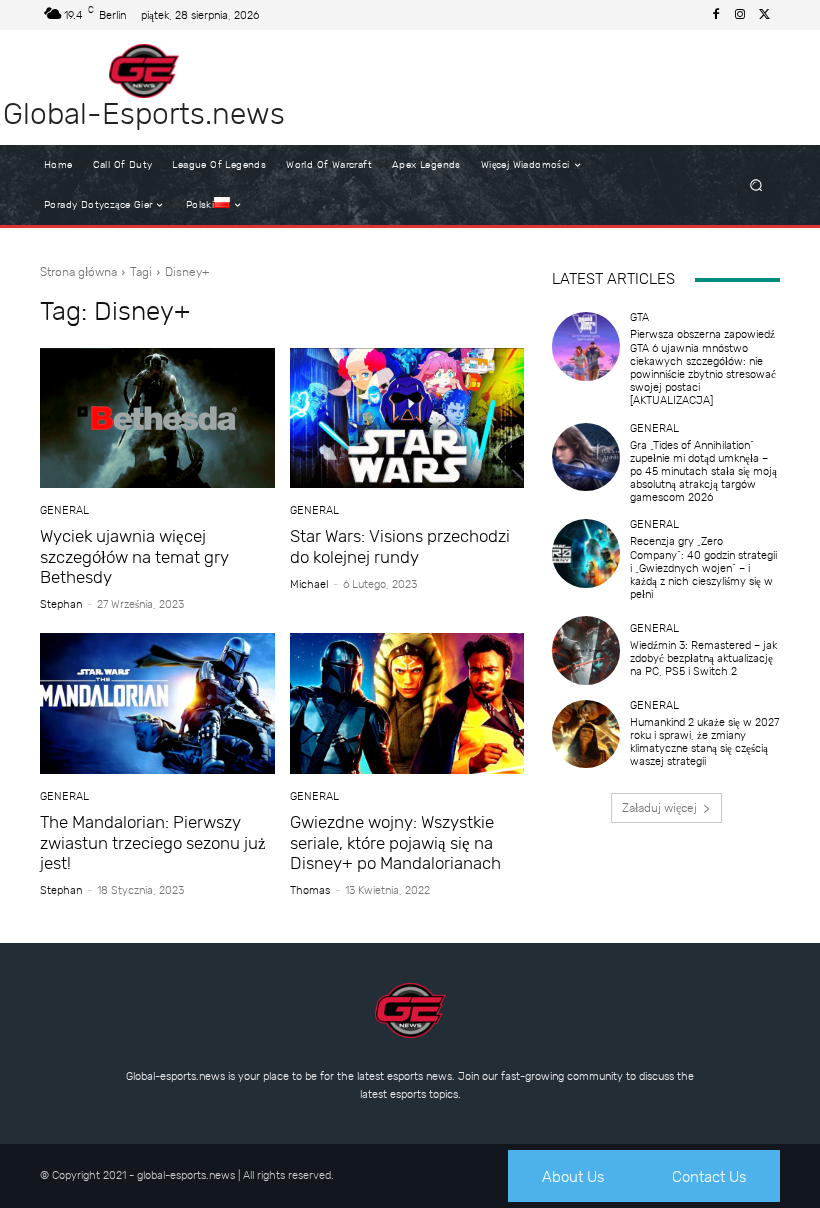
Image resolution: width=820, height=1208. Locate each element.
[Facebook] (716, 15)
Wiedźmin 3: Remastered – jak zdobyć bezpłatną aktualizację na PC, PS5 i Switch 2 (703, 658)
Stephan (61, 604)
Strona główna (78, 272)
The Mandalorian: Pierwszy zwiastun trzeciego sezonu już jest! (153, 842)
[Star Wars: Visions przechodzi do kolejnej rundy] (407, 418)
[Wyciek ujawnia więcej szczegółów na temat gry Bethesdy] (157, 418)
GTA (639, 317)
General (64, 510)
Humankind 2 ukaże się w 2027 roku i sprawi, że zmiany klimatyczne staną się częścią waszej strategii (704, 742)
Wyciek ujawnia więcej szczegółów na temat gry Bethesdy (134, 556)
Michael (309, 584)
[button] (756, 185)
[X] (764, 15)
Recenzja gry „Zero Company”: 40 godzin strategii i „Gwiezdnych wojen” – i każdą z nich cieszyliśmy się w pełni (703, 568)
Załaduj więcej (659, 808)
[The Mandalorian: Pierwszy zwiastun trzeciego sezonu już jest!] (157, 703)
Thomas (310, 890)
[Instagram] (740, 15)
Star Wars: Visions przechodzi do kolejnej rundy (400, 546)
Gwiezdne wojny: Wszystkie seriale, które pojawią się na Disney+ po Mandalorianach (395, 842)
